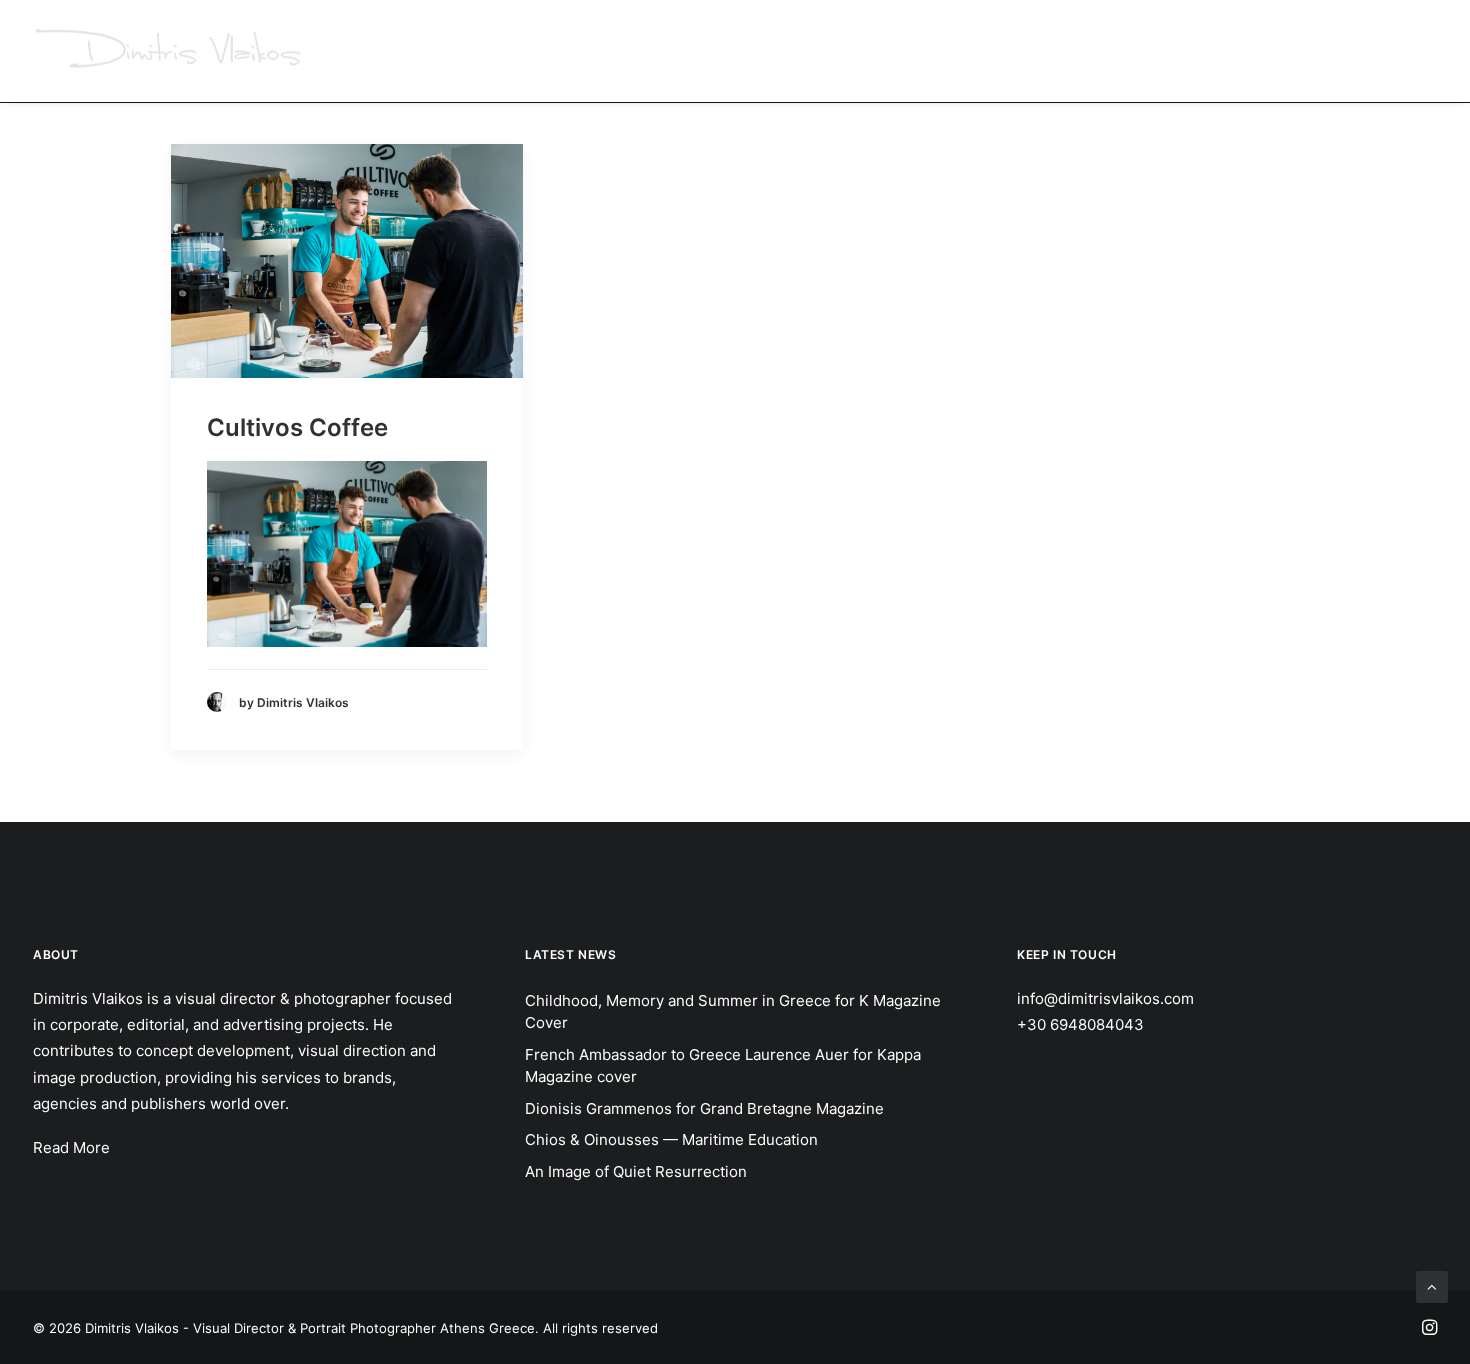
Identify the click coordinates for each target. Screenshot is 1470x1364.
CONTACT (1405, 50)
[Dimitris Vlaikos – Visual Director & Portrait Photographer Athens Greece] (170, 51)
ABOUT (1318, 50)
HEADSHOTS (857, 50)
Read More (71, 1147)
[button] (347, 261)
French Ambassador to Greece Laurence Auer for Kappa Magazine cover (723, 1066)
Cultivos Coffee (297, 427)
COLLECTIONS (1217, 50)
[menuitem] (751, 51)
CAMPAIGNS (744, 50)
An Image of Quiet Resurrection (636, 1171)
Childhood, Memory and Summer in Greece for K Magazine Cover (733, 1012)
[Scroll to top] (1432, 1285)
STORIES (957, 50)
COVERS (1044, 50)
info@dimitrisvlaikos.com (1105, 998)
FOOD (1121, 50)
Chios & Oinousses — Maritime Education (671, 1139)
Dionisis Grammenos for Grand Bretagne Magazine (704, 1108)
